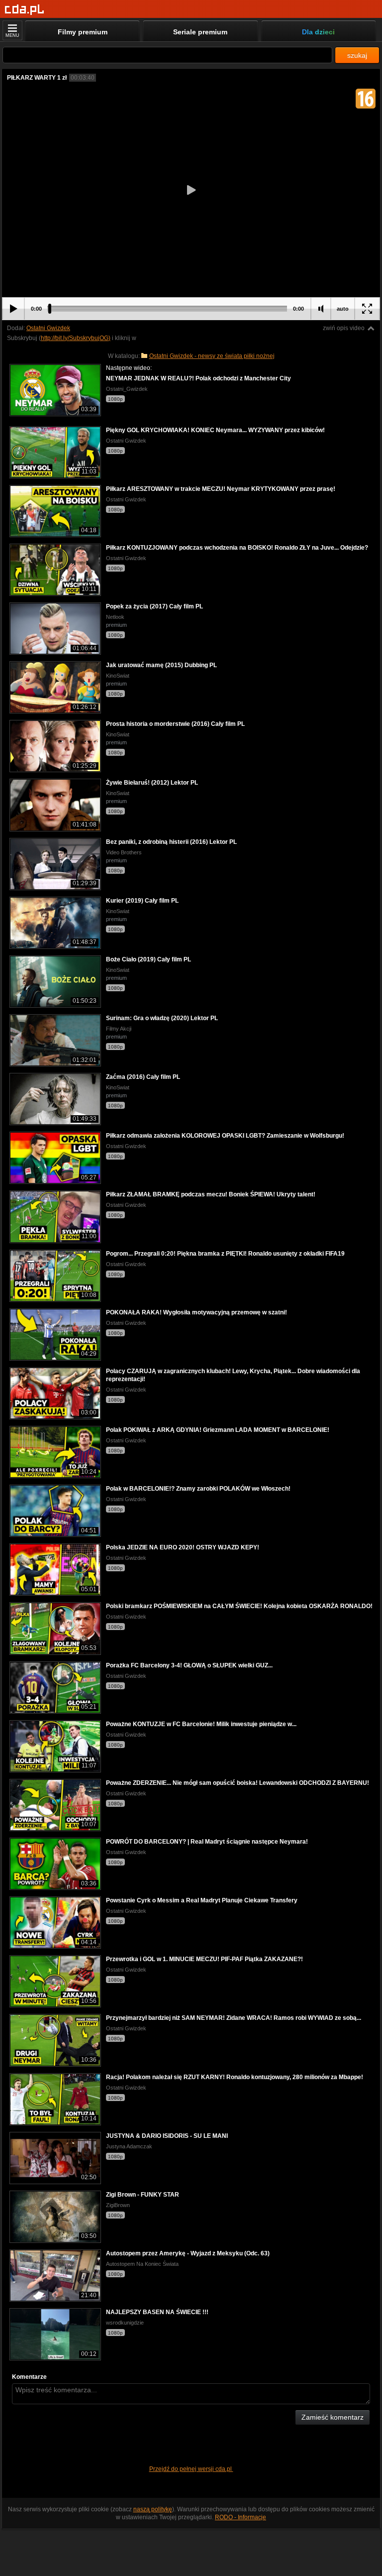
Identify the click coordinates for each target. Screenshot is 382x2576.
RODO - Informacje (240, 2517)
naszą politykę (153, 2509)
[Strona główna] (25, 10)
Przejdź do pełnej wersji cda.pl (191, 2469)
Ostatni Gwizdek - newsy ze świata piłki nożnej (212, 356)
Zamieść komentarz (333, 2417)
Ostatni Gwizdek (48, 328)
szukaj (357, 55)
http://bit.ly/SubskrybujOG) (76, 338)
